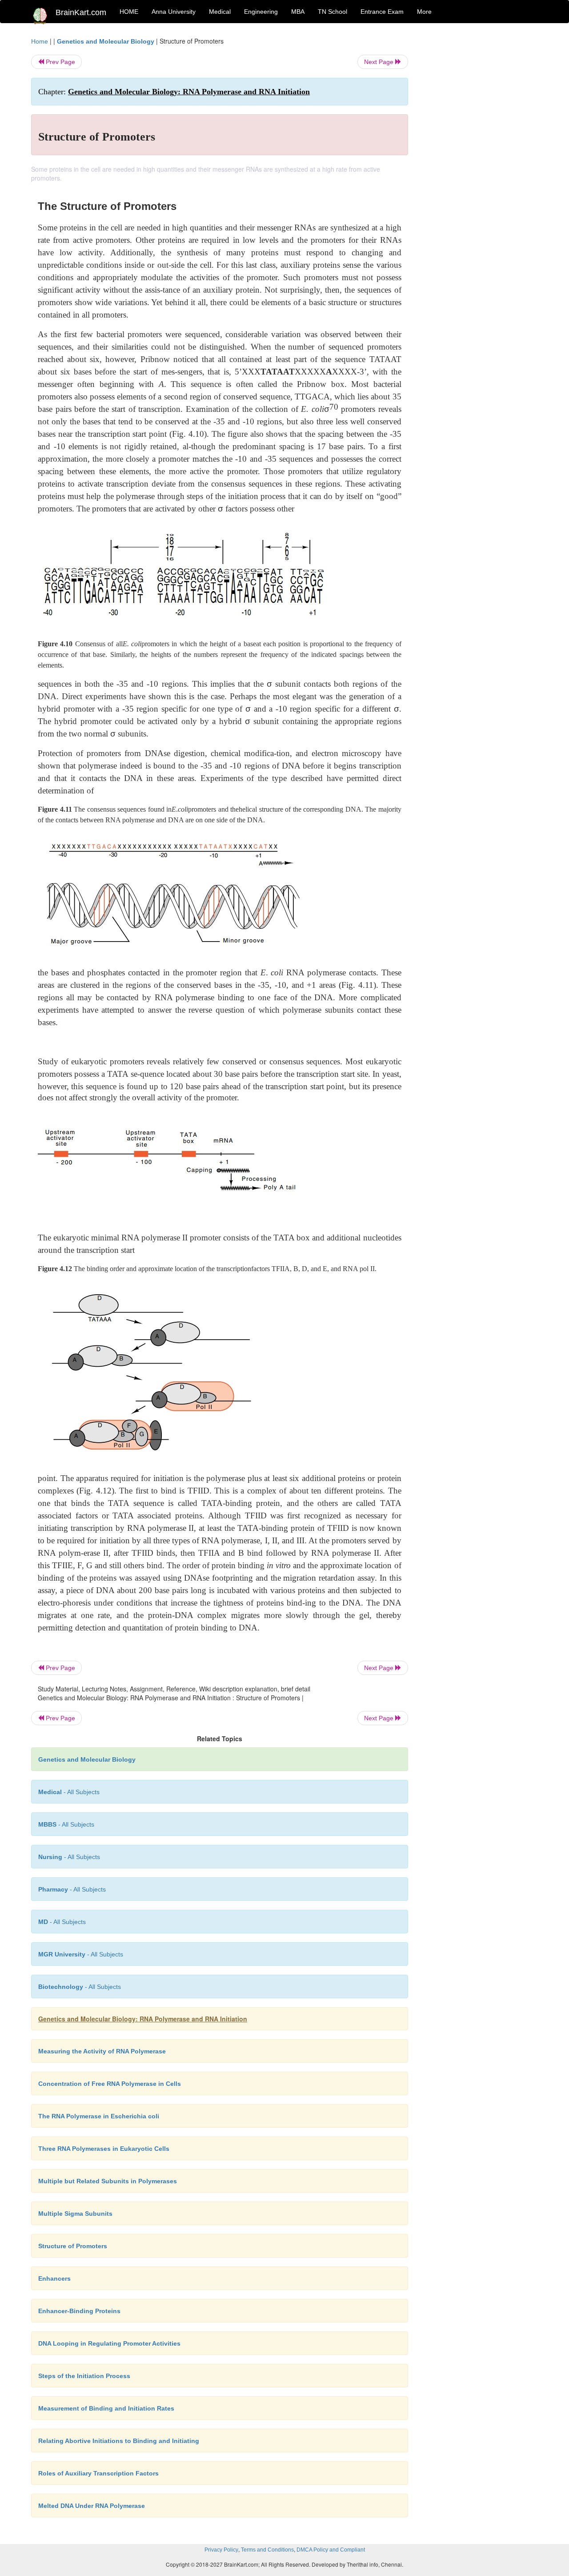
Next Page (380, 62)
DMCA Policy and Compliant (331, 2550)
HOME (129, 12)
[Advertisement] (480, 170)
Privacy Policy (221, 2550)
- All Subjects (69, 1792)
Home (40, 41)
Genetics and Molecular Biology (106, 41)
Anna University (174, 12)
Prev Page (60, 62)
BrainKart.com (81, 12)
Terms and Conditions (267, 2550)
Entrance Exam (382, 12)
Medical (220, 12)
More (424, 12)
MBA (298, 12)
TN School (333, 12)
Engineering (261, 12)
